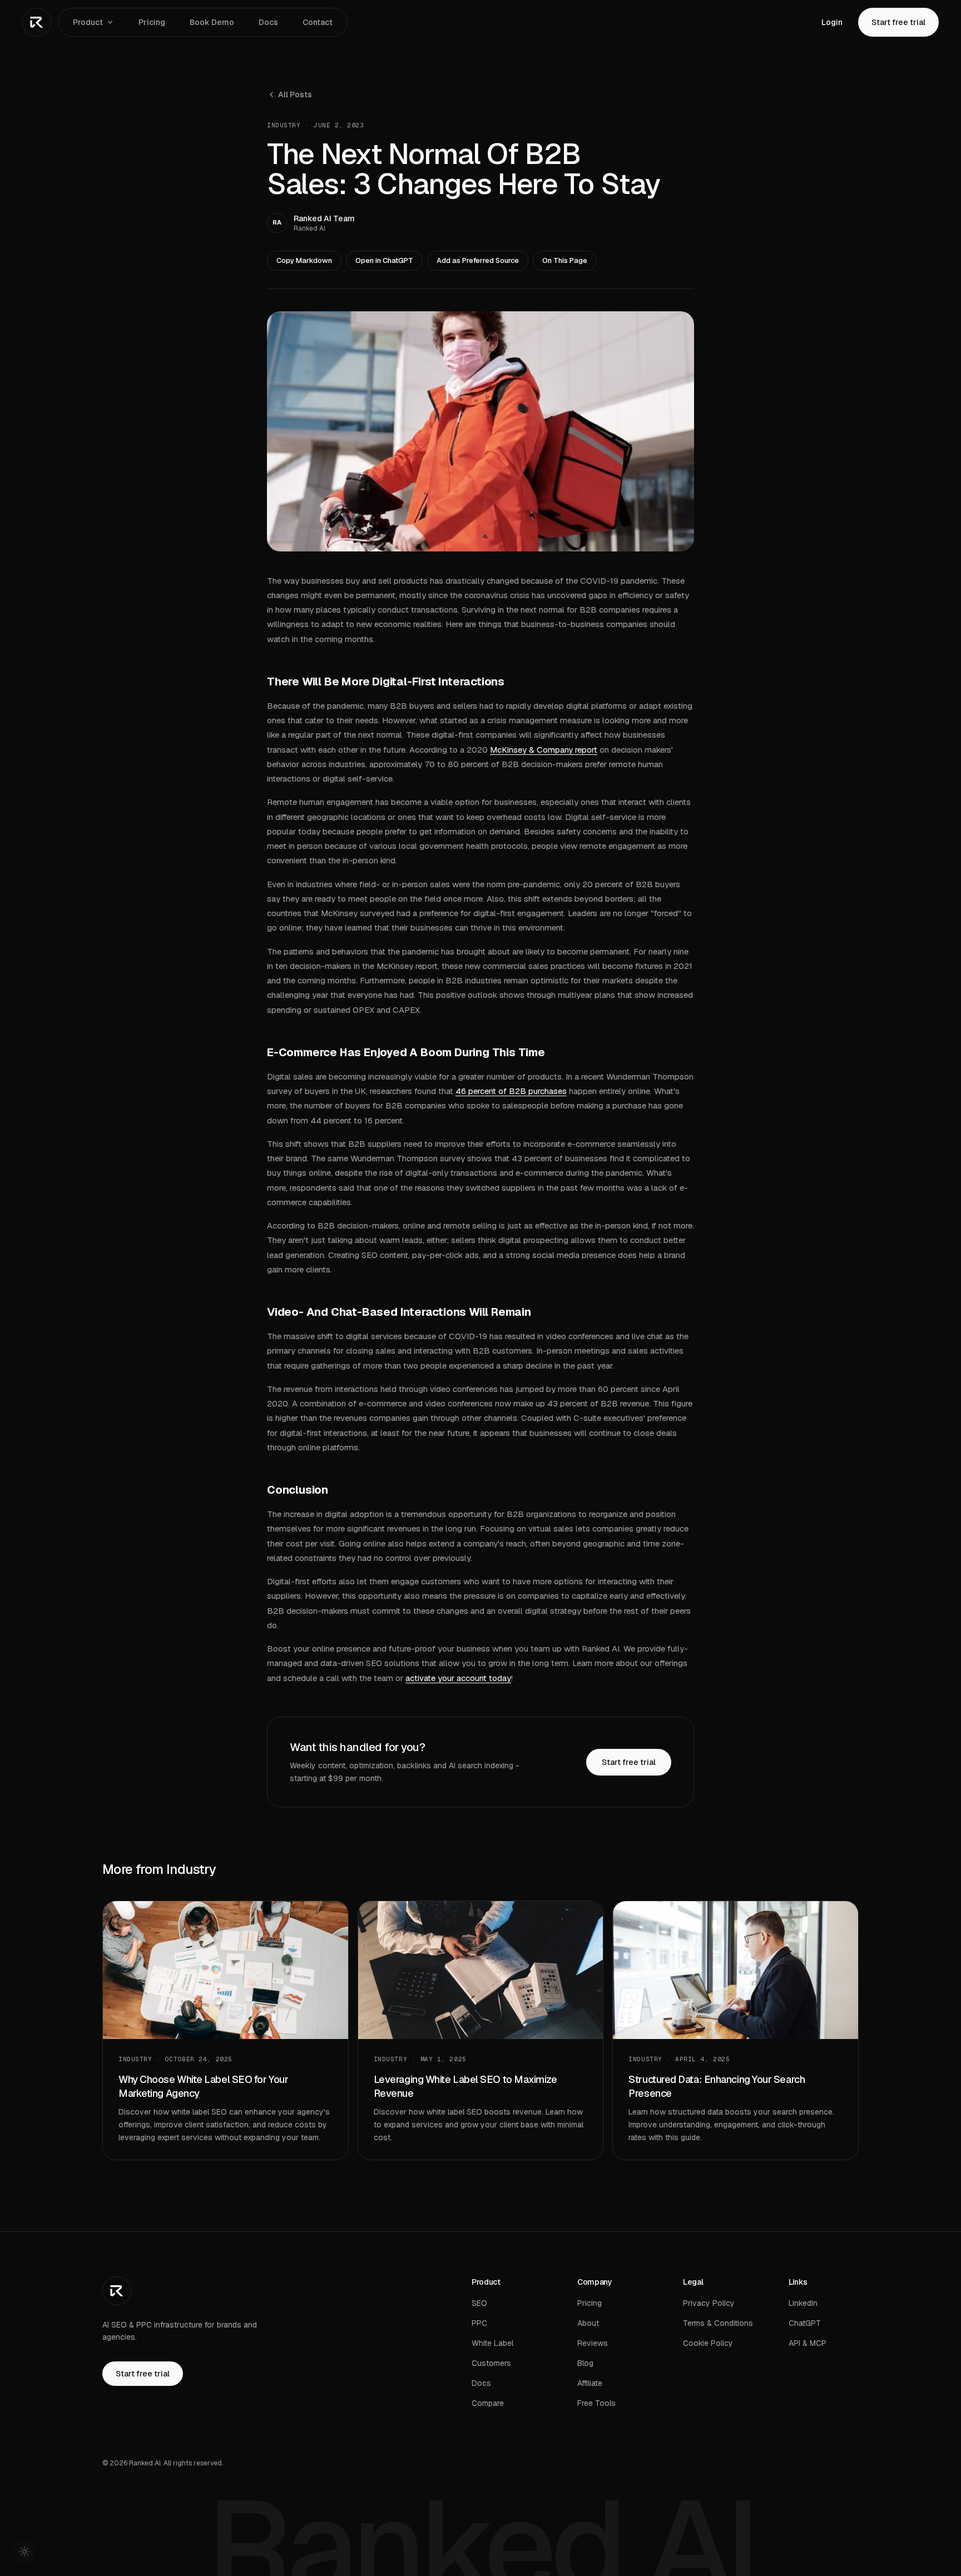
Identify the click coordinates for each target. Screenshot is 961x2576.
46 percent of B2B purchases (511, 1091)
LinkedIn (803, 2303)
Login (832, 22)
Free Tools (596, 2403)
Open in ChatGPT (384, 260)
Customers (491, 2363)
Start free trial (898, 22)
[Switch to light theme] (24, 2552)
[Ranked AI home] (37, 22)
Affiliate (590, 2383)
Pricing (152, 22)
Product (88, 22)
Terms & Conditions (718, 2323)
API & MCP (808, 2343)
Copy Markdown (304, 260)
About (588, 2323)
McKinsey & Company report (544, 750)
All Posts (295, 95)
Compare (488, 2403)
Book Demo (212, 22)
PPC (479, 2323)
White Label (492, 2343)
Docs (268, 22)
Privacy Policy (709, 2303)
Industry (284, 125)
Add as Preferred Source (478, 260)
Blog (585, 2363)
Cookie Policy (708, 2343)
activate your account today (458, 1678)
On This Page (565, 260)
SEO (479, 2303)
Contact (318, 22)
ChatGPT (805, 2323)
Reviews (593, 2343)
